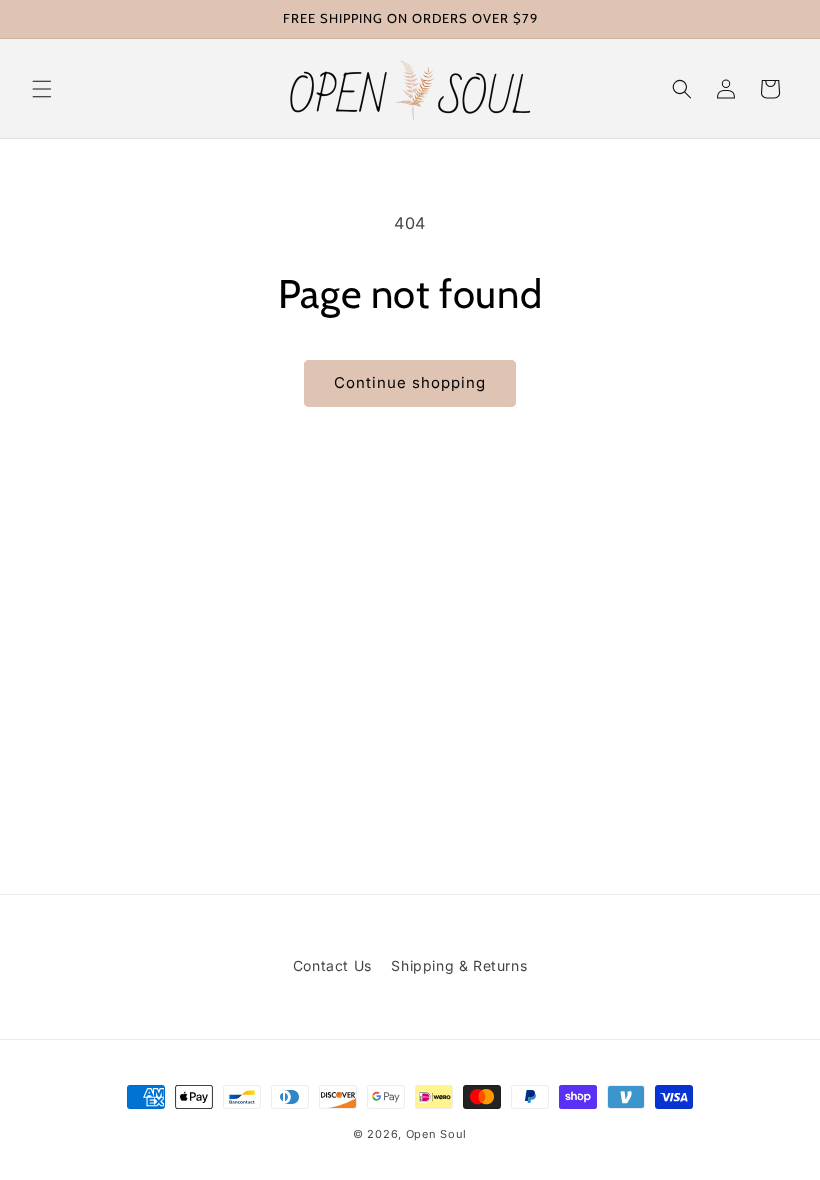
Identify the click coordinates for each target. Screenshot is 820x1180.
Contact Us (332, 965)
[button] (42, 89)
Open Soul (436, 1134)
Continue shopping (410, 382)
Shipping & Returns (459, 965)
